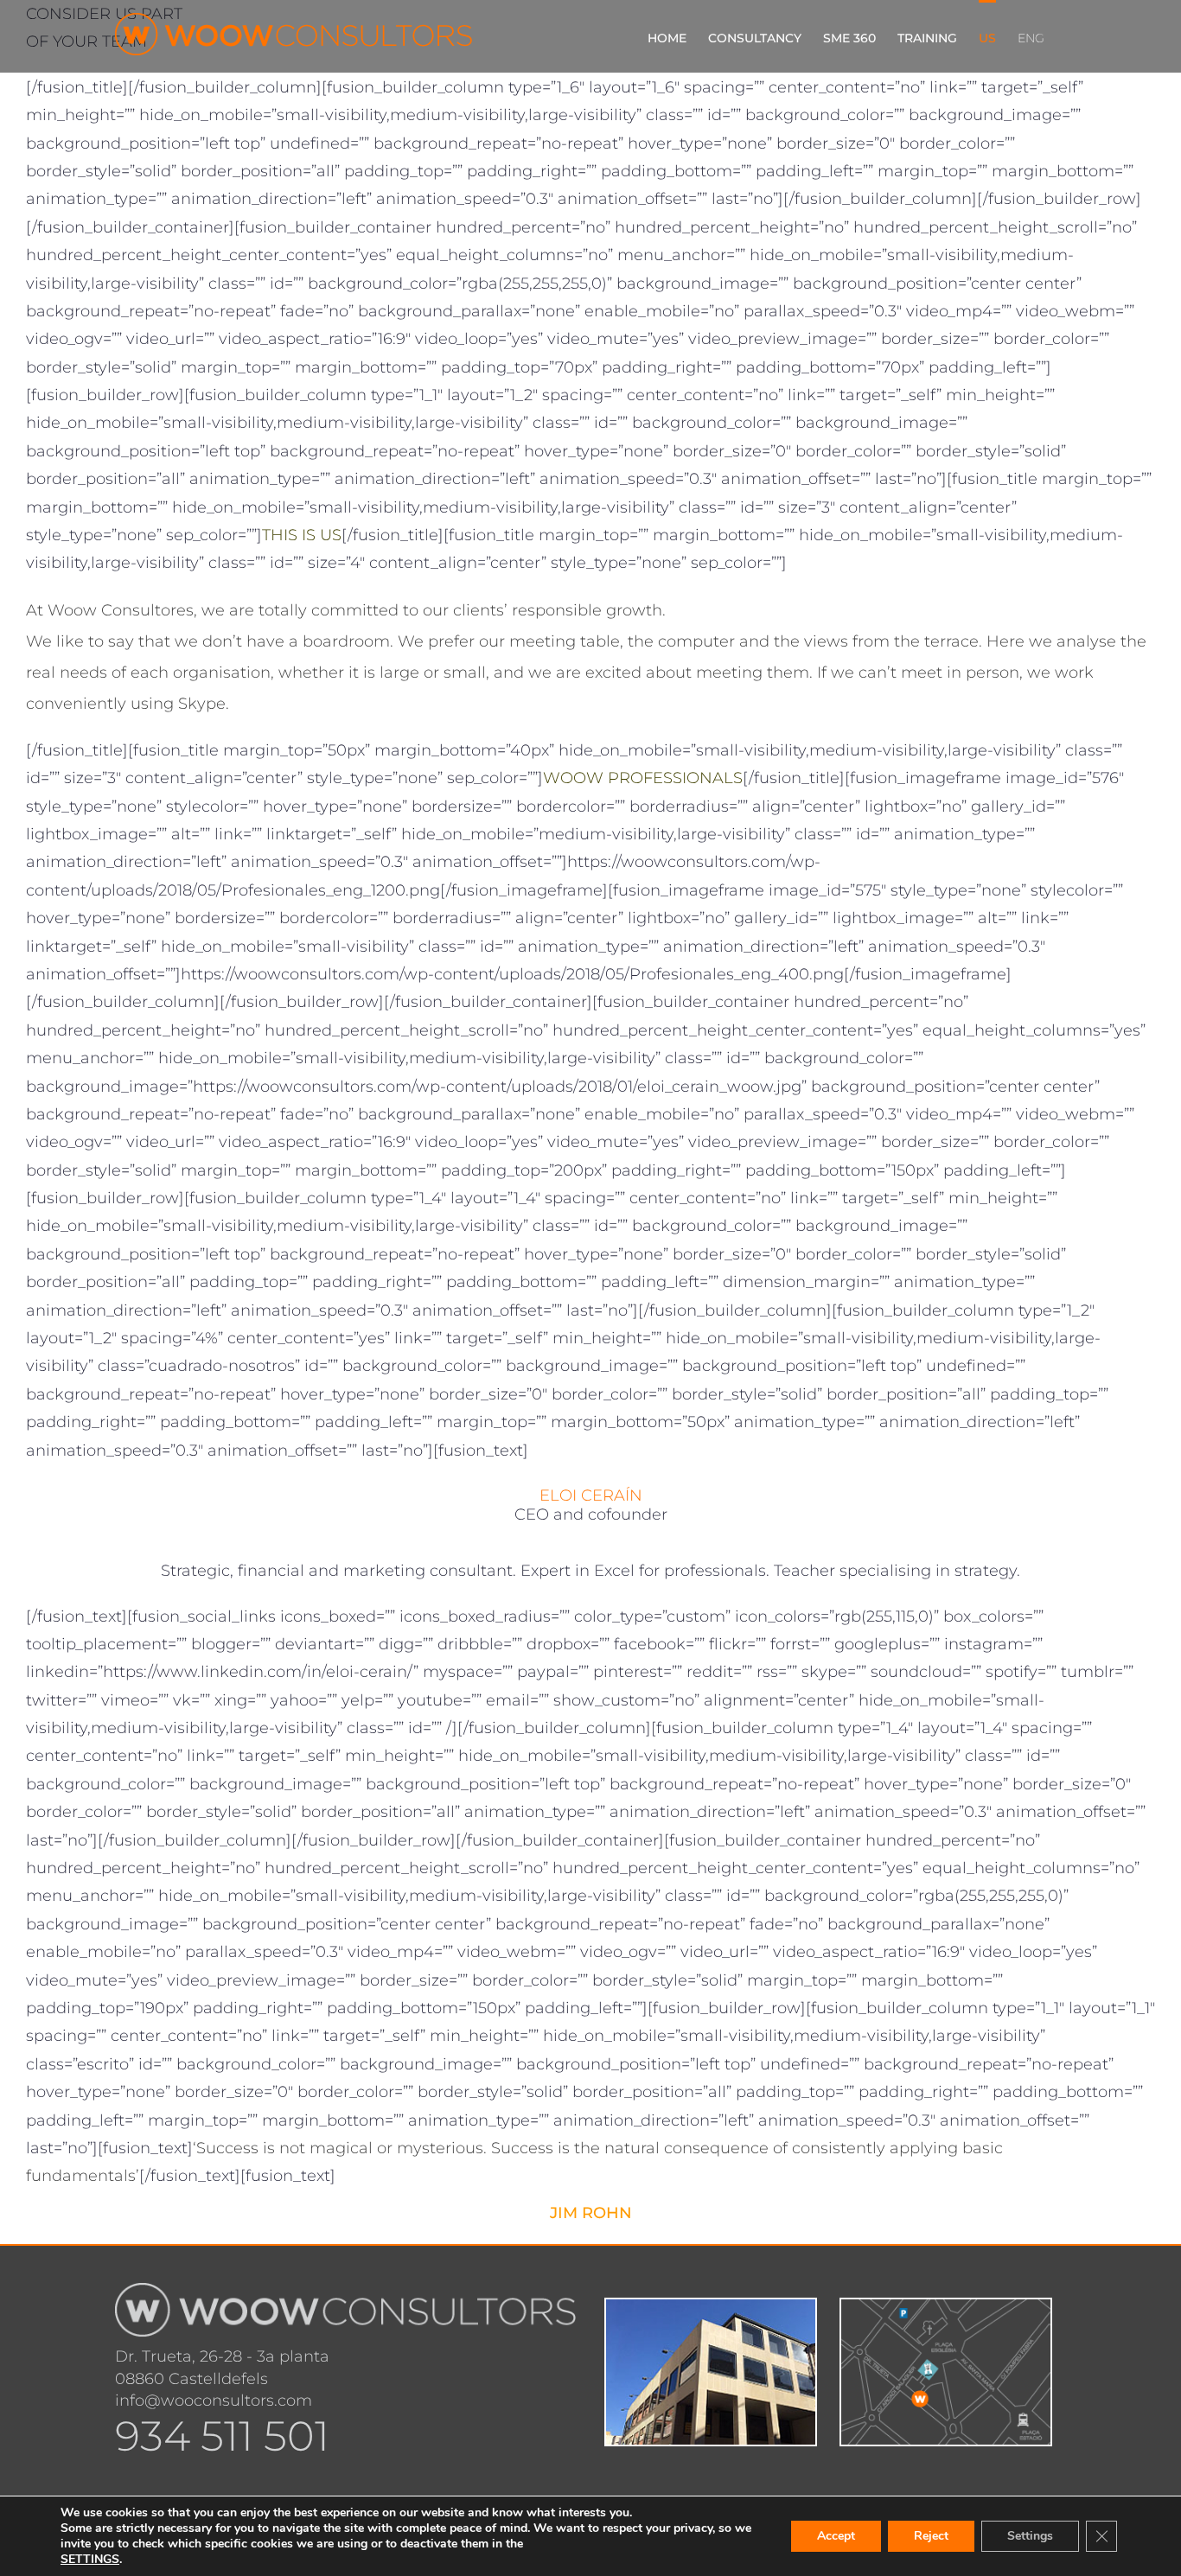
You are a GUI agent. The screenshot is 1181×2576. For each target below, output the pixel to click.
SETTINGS (90, 2560)
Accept (836, 2536)
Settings (1030, 2536)
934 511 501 (222, 2436)
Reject (931, 2536)
